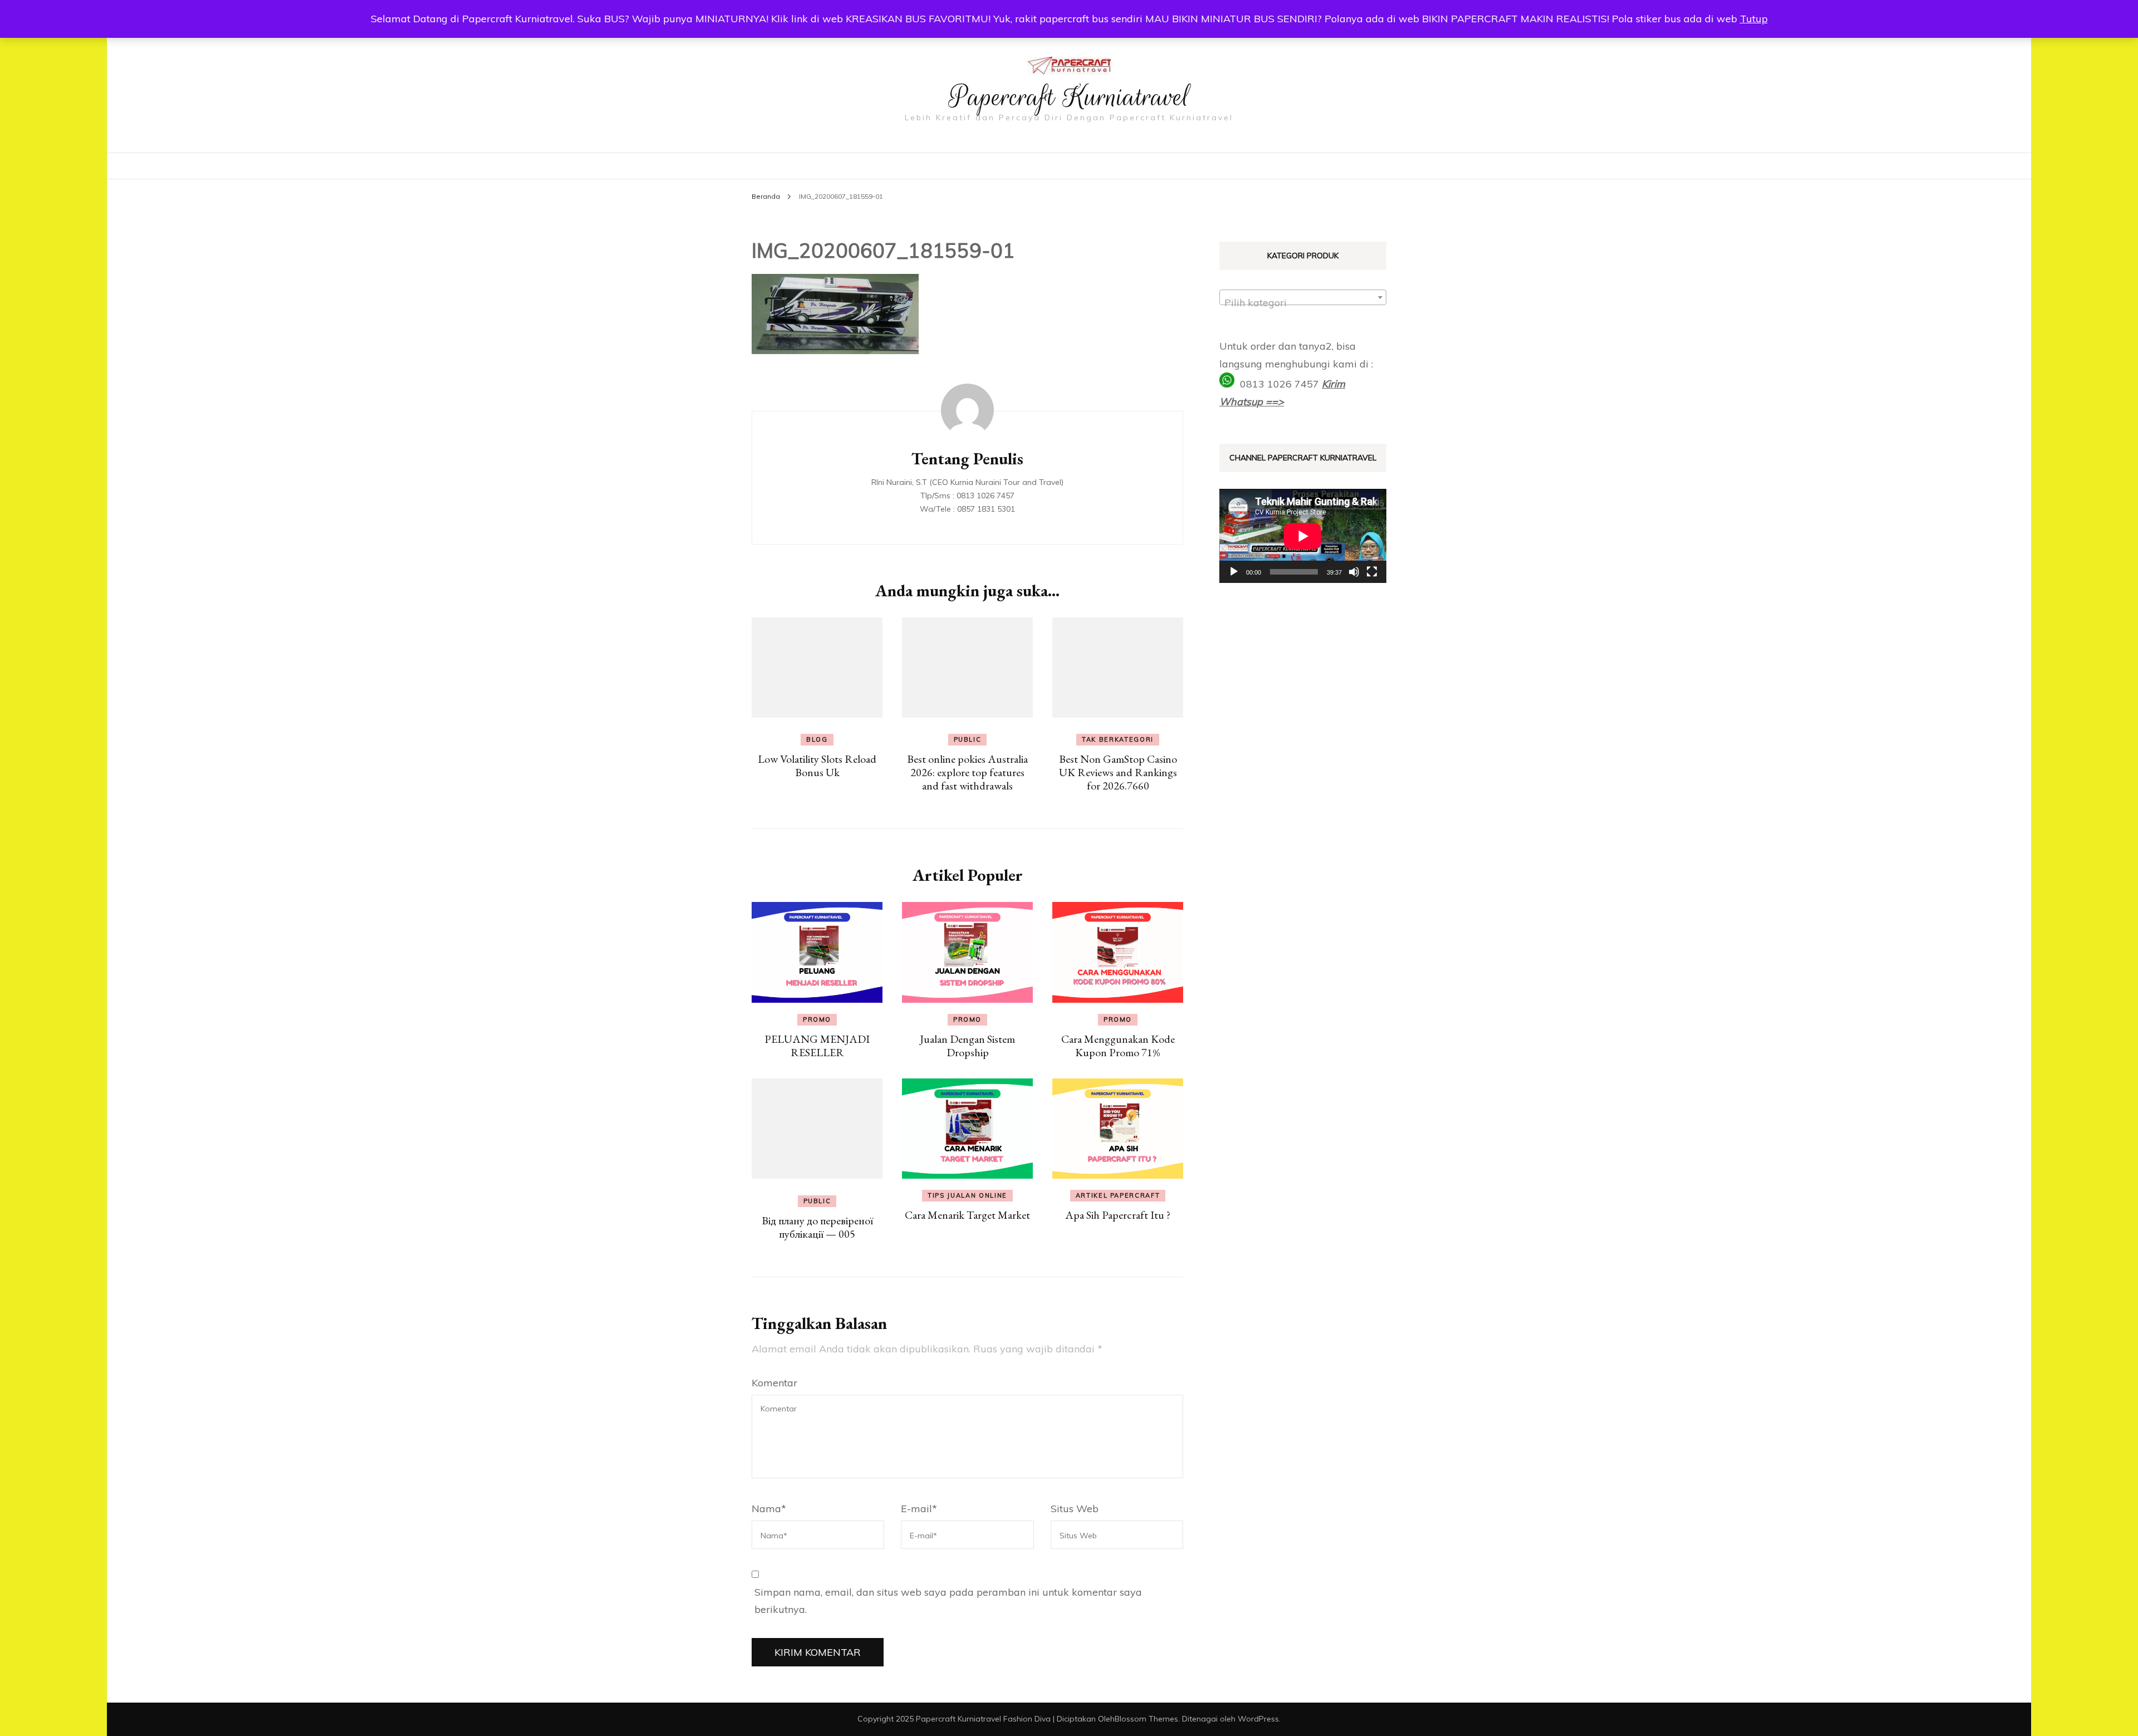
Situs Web (1075, 1509)
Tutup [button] (1754, 19)
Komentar (774, 1383)
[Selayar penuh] (1372, 572)
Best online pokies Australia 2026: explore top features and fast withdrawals (967, 772)
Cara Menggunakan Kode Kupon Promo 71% (1118, 1046)
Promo (817, 1019)
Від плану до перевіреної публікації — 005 (817, 1227)
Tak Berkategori (1118, 739)
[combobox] (1303, 297)
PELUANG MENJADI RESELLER (817, 1046)
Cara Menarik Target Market (967, 1215)
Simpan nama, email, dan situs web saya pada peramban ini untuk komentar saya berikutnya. (948, 1601)
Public (968, 739)
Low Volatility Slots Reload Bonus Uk (817, 766)
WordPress (1258, 1719)
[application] (1303, 536)
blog (817, 739)
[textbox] (1303, 303)
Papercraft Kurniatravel (1069, 97)
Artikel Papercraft (1118, 1195)
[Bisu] (1354, 572)
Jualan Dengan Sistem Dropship (967, 1046)
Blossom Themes (1146, 1719)
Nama (769, 1509)
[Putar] (1234, 572)
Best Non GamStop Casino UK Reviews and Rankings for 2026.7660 (1118, 772)
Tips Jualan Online (967, 1195)
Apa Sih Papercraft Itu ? (1118, 1215)
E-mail (919, 1509)
